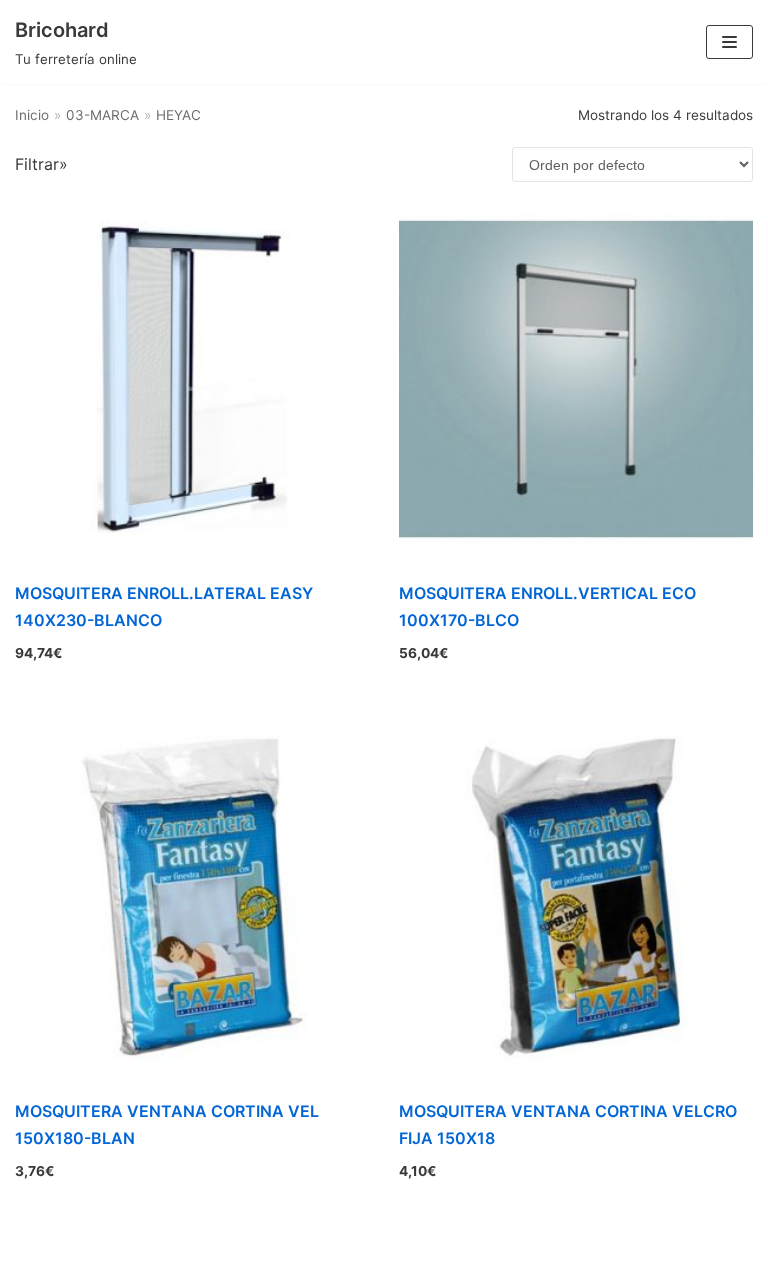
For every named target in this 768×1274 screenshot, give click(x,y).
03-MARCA (102, 115)
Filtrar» (41, 164)
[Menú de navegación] (729, 42)
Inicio (32, 115)
